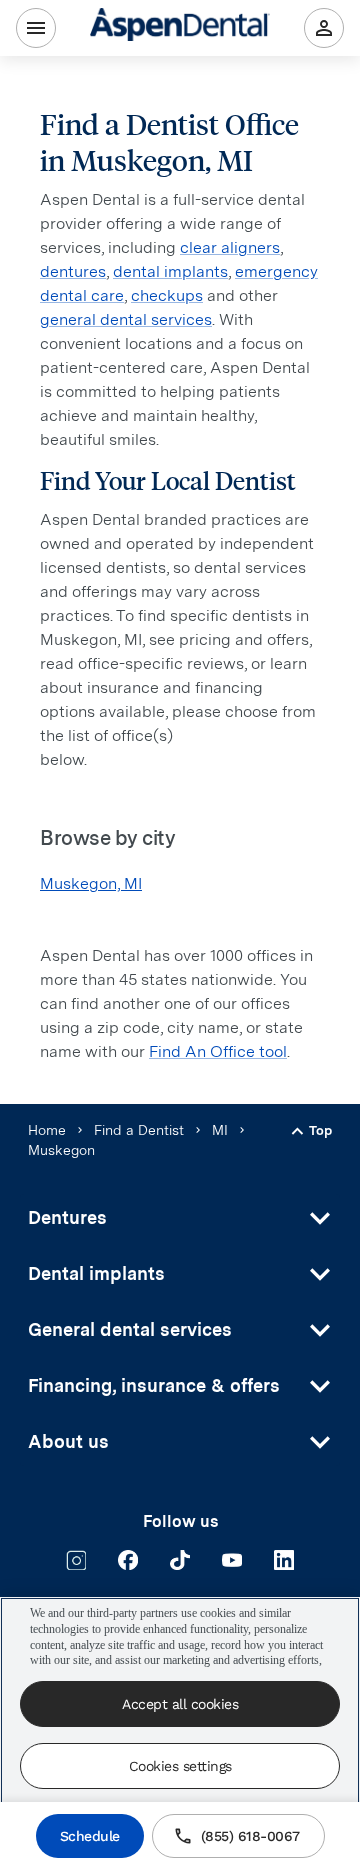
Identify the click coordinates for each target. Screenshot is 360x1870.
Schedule (90, 1836)
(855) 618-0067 (250, 1836)
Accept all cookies (180, 1704)
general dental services (126, 319)
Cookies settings (180, 1766)
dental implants (170, 271)
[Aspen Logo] (180, 27)
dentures (73, 271)
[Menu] (36, 28)
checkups (167, 295)
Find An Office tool (218, 1051)
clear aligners (230, 247)
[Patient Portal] (324, 28)
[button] (180, 1218)
